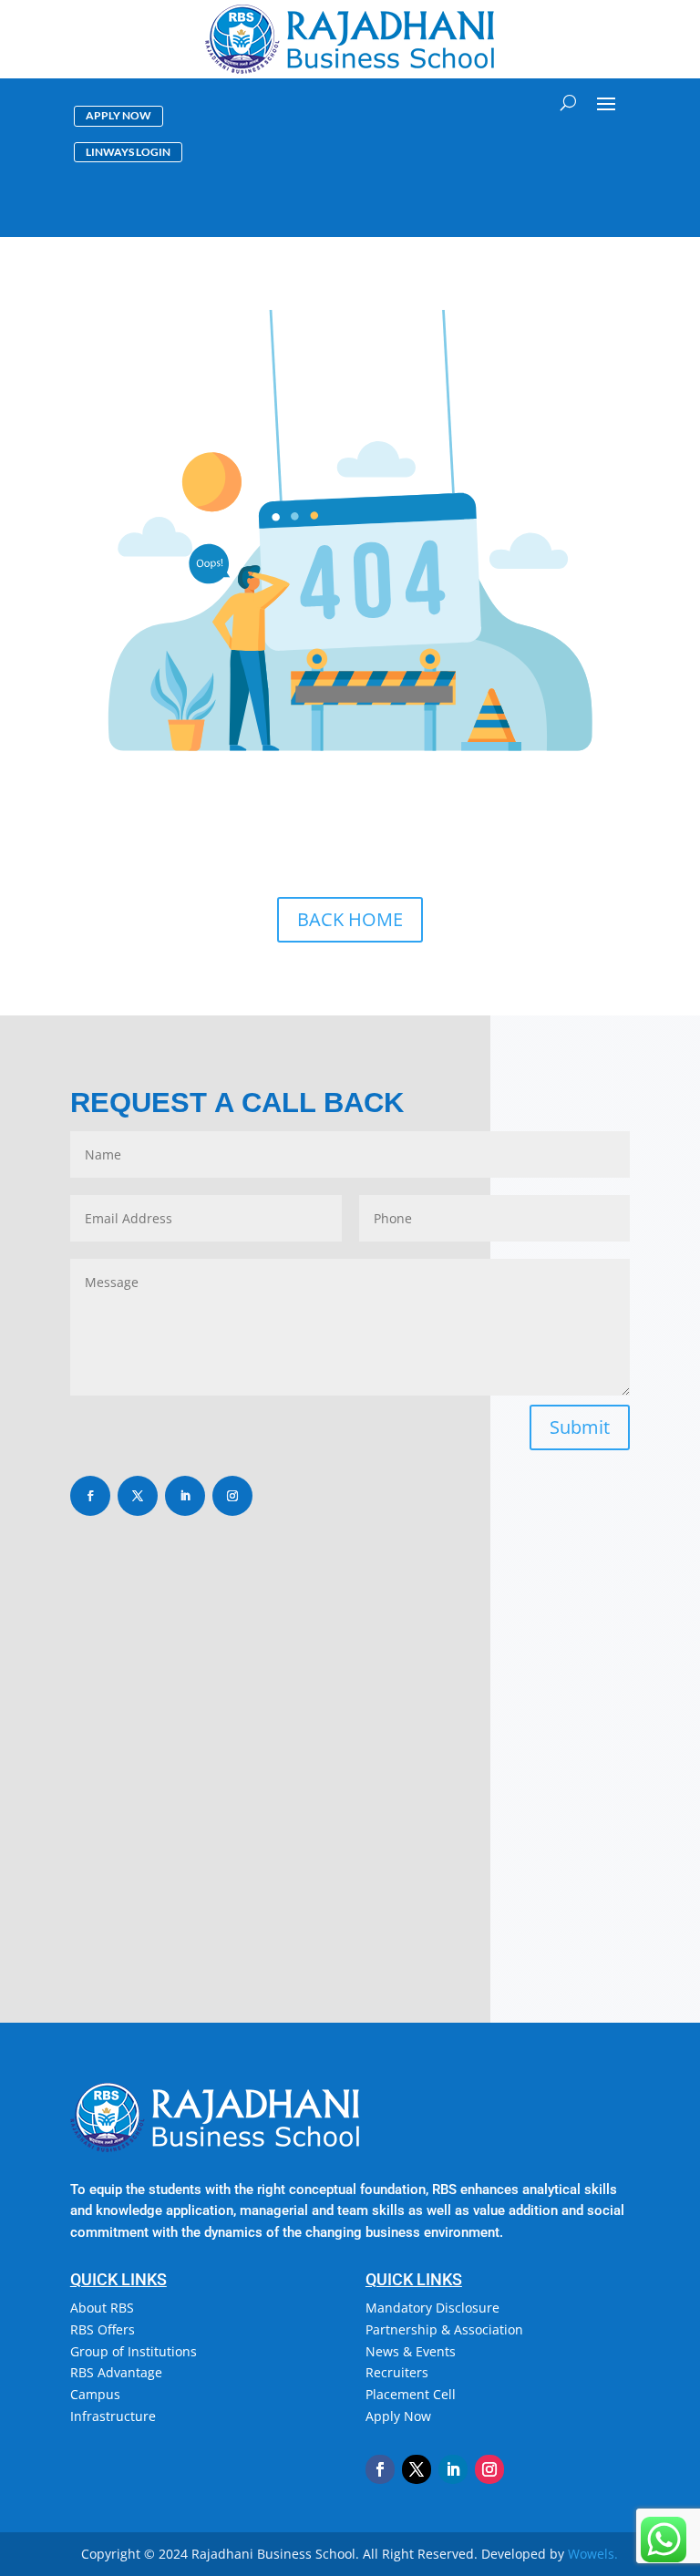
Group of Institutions (134, 2351)
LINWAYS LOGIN (128, 152)
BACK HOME (350, 919)
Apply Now (398, 2416)
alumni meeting (568, 218)
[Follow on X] (138, 1496)
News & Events (411, 2351)
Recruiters (397, 2372)
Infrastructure (113, 2416)
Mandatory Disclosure (432, 2308)
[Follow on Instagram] (232, 1496)
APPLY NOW (118, 115)
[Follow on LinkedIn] (185, 1496)
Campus (95, 2394)
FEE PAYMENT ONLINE (564, 155)
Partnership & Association (444, 2329)
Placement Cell (411, 2394)
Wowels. (593, 2554)
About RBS (102, 2308)
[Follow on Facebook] (90, 1496)
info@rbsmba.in (160, 1798)
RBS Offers (103, 2329)
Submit (580, 1427)
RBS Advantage (116, 2372)
